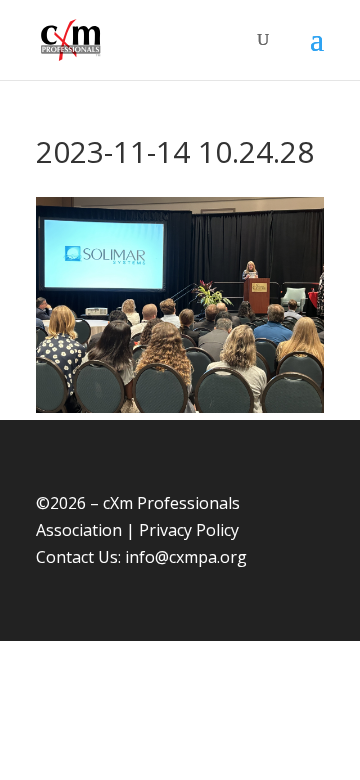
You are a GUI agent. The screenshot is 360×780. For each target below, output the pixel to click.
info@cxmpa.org (186, 557)
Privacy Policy (189, 530)
